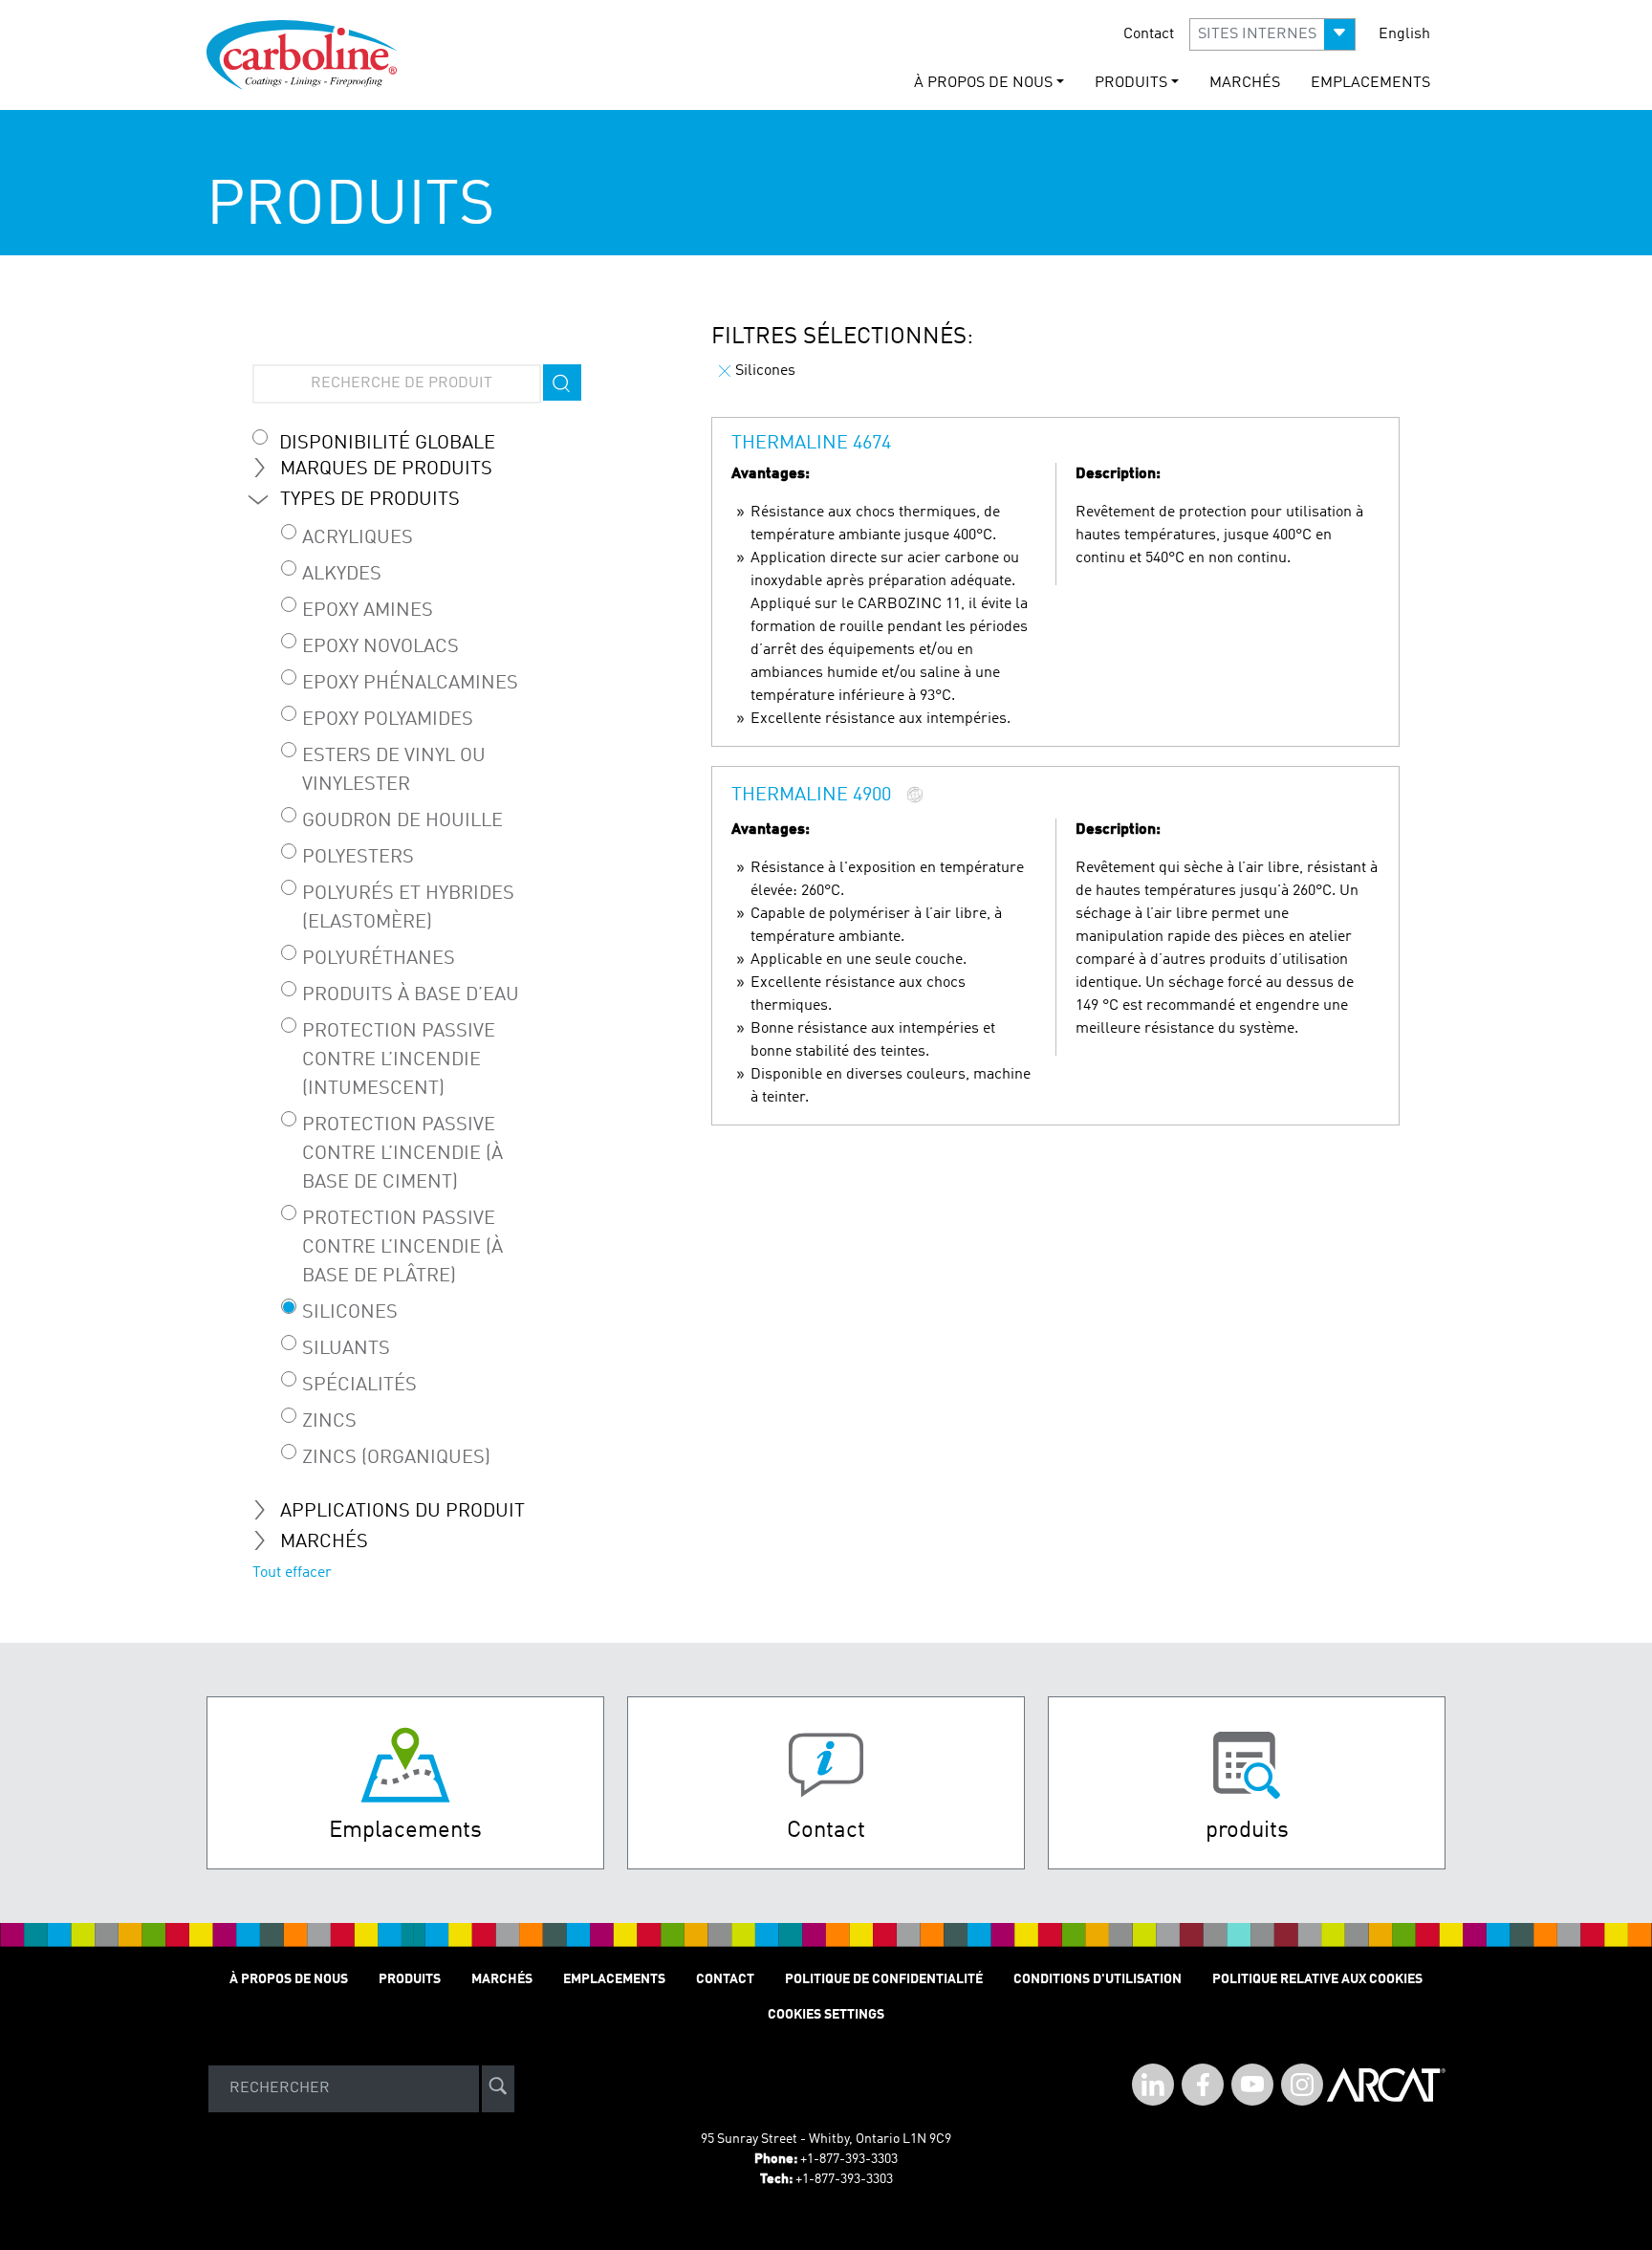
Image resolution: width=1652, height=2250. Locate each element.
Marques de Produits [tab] (386, 470)
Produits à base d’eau (411, 995)
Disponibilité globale (387, 444)
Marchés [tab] (324, 1542)
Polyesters (358, 858)
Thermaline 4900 (811, 797)
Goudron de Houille (402, 821)
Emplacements (1370, 83)
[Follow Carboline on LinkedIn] (1153, 2085)
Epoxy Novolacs (380, 647)
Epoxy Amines (368, 611)
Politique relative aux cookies (1317, 1979)
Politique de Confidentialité (884, 1979)
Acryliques (358, 538)
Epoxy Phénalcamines (410, 684)
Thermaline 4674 (811, 444)
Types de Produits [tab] (370, 500)
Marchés (1245, 83)
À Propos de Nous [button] (983, 83)
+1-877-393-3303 (849, 2159)
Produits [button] (1131, 83)
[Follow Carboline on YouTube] (1252, 2085)
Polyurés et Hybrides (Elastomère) (408, 908)
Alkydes (342, 575)
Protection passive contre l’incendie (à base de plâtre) (402, 1248)
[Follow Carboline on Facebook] (1203, 2085)
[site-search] (498, 2089)
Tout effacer (292, 1573)
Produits (410, 1979)
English (1404, 34)
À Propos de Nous (289, 1979)
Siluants (346, 1349)
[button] (1272, 34)
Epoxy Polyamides (388, 720)
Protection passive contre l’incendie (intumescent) (399, 1060)
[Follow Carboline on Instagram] (1302, 2085)
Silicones (350, 1313)
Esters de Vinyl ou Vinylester (394, 771)
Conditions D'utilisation (1098, 1979)
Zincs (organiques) (396, 1458)
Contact (1149, 34)
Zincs (329, 1422)
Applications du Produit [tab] (402, 1512)
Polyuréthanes (379, 959)
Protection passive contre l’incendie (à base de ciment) (402, 1154)
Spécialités (359, 1386)
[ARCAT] (1386, 2088)
